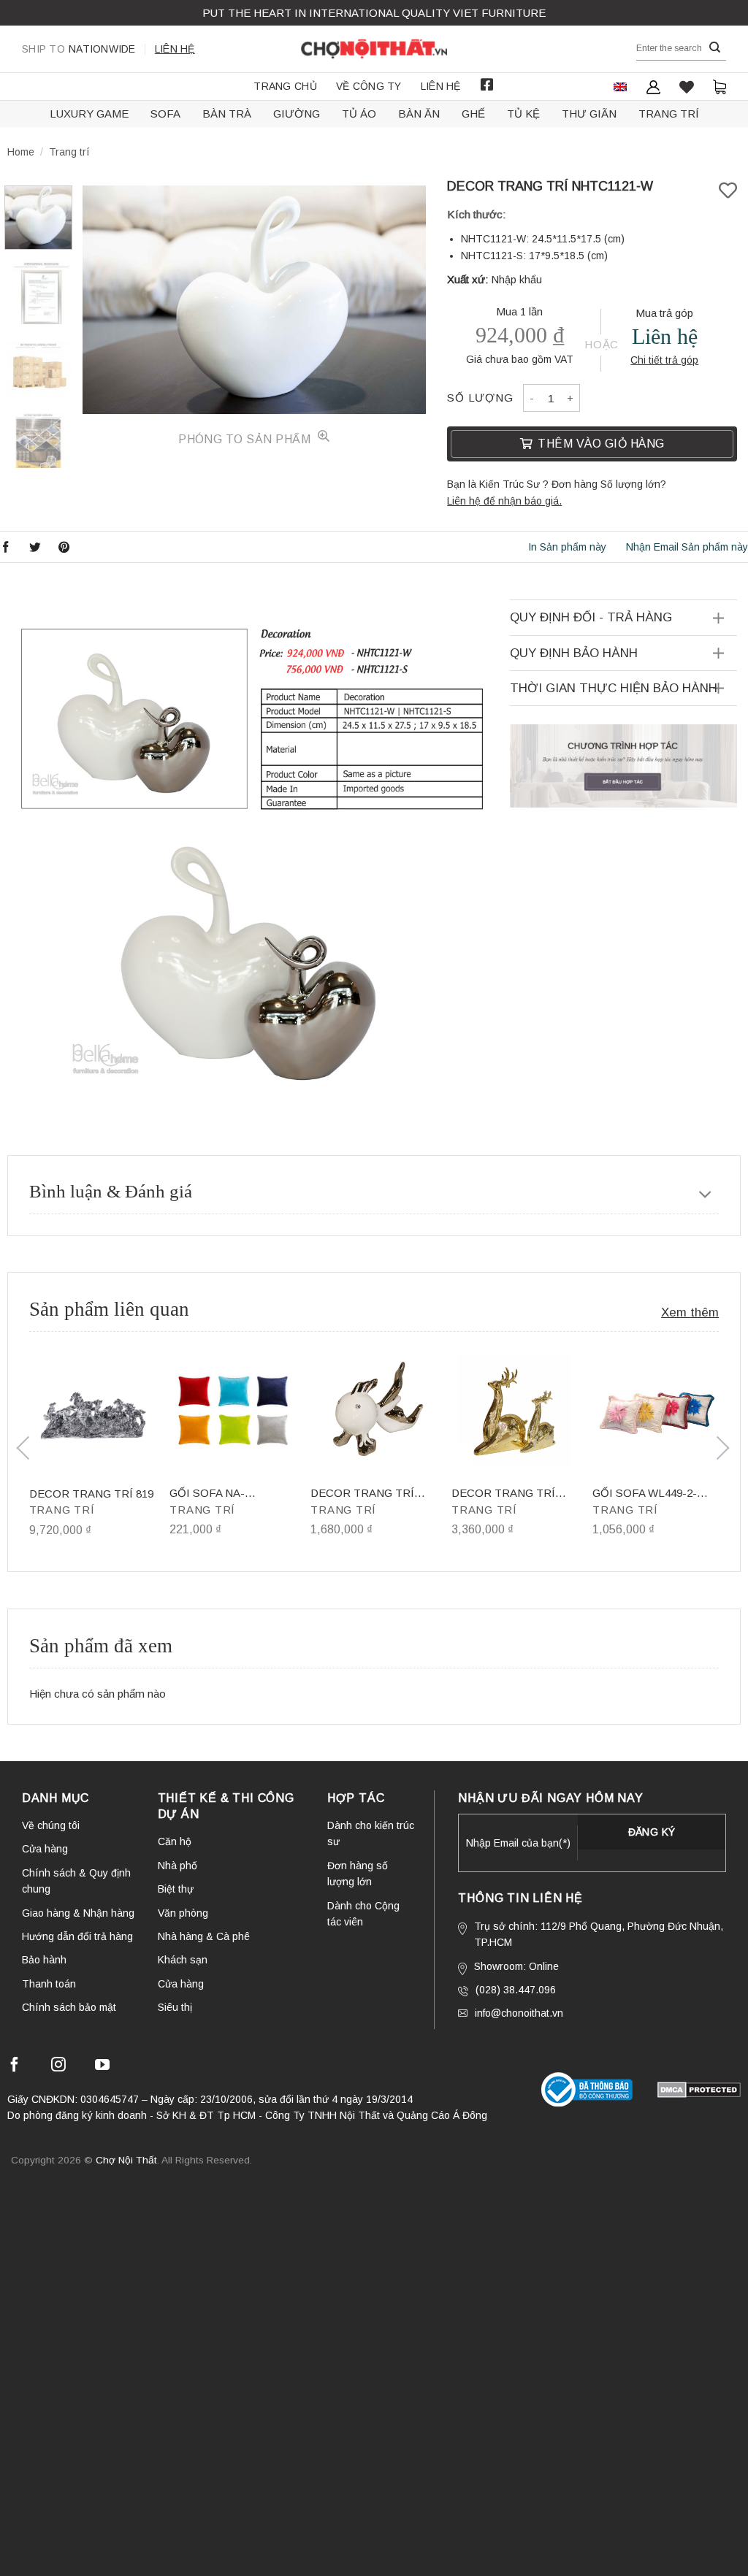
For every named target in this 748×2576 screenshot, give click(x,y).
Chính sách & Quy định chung (76, 1881)
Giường (297, 114)
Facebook (487, 85)
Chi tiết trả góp (664, 360)
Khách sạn (183, 1960)
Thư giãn (589, 114)
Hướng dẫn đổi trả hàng (77, 1936)
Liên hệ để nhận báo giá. (504, 501)
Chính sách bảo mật (69, 2007)
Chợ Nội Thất (126, 2160)
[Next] (400, 300)
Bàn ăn (419, 114)
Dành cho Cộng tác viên (363, 1914)
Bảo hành (44, 1960)
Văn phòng (183, 1913)
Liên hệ (175, 49)
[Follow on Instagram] (58, 2067)
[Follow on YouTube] (102, 2067)
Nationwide (79, 49)
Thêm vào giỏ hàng (601, 444)
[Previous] (107, 300)
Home (21, 152)
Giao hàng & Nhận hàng (78, 1913)
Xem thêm (690, 1312)
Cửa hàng (45, 1849)
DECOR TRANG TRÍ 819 (91, 1494)
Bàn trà (227, 114)
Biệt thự (176, 1889)
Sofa (165, 114)
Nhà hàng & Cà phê (204, 1936)
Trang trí (669, 114)
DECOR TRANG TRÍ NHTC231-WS (362, 1494)
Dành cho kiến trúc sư (371, 1833)
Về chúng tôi (51, 1825)
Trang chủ (285, 86)
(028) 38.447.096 (516, 1990)
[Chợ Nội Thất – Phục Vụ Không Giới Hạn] (374, 49)
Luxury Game (89, 114)
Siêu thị (175, 2007)
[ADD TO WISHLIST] (728, 191)
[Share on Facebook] (6, 547)
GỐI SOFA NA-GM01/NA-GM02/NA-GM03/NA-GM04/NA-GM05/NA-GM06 (221, 1494)
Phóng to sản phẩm (246, 439)
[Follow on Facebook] (15, 2067)
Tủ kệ (523, 114)
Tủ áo (359, 114)
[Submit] (715, 48)
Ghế (473, 114)
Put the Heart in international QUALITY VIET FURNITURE (374, 13)
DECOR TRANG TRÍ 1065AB (503, 1494)
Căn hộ (175, 1841)
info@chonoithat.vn (519, 2013)
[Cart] (720, 87)
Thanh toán (49, 1984)
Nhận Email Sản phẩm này (687, 547)
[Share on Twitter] (35, 547)
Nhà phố (178, 1866)
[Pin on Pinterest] (64, 547)
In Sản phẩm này (567, 547)
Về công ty (369, 86)
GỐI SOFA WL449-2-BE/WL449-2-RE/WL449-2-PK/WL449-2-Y (654, 1494)
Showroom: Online (516, 1966)
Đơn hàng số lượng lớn (358, 1874)
